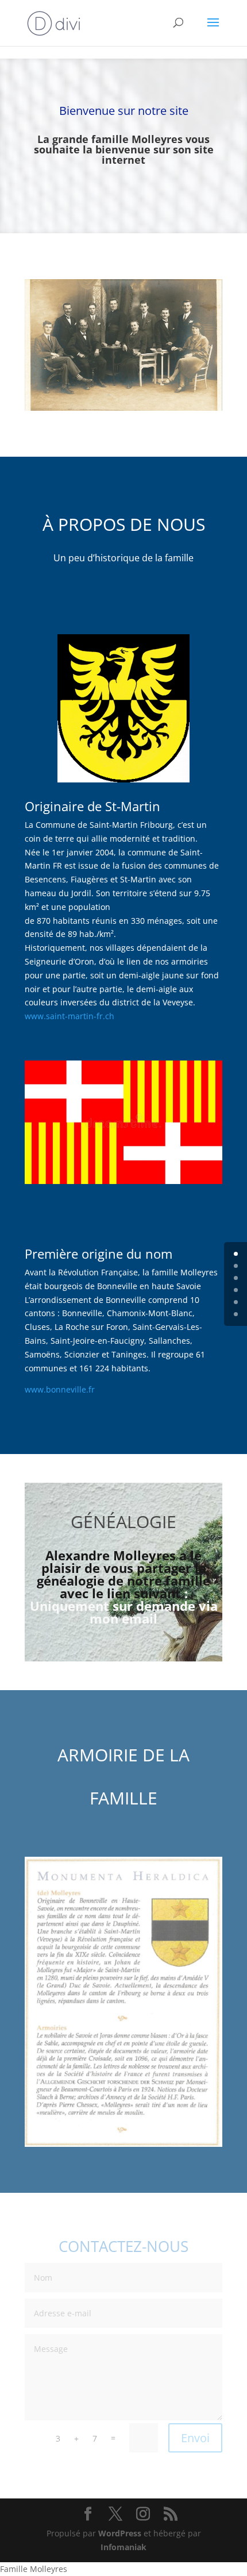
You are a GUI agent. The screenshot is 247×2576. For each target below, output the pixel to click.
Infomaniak (123, 2547)
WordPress (120, 2533)
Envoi (195, 2438)
